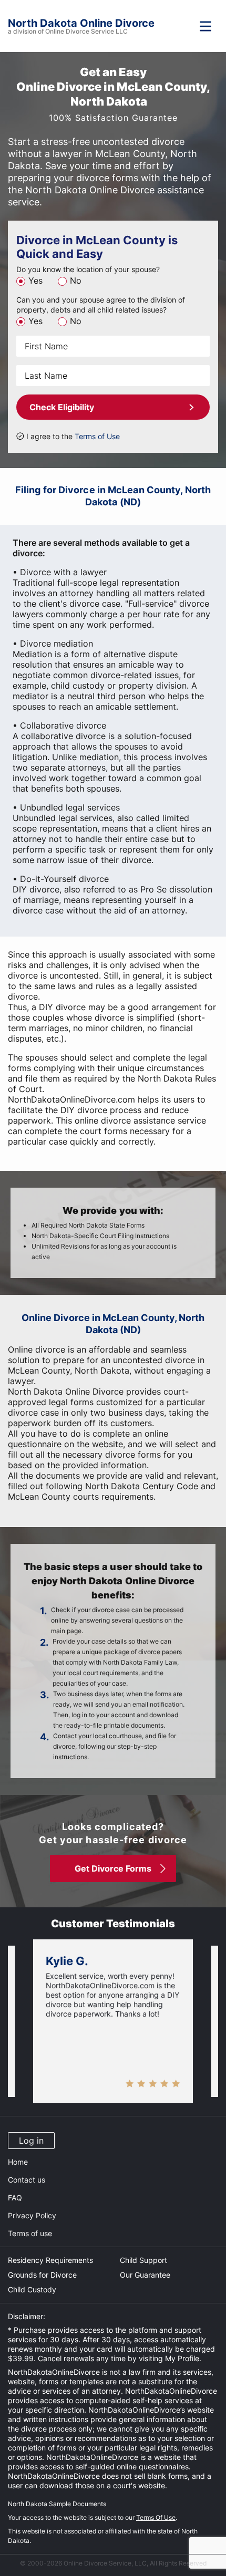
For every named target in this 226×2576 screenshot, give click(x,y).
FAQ (15, 2198)
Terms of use (30, 2233)
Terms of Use (97, 436)
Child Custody (32, 2289)
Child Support (143, 2260)
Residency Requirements (50, 2260)
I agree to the (73, 436)
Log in (31, 2141)
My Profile (182, 2358)
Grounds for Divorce (42, 2275)
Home (18, 2162)
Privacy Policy (32, 2215)
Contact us (27, 2180)
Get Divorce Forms (113, 1868)
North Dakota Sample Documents (57, 2504)
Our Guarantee (145, 2275)
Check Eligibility (62, 407)
